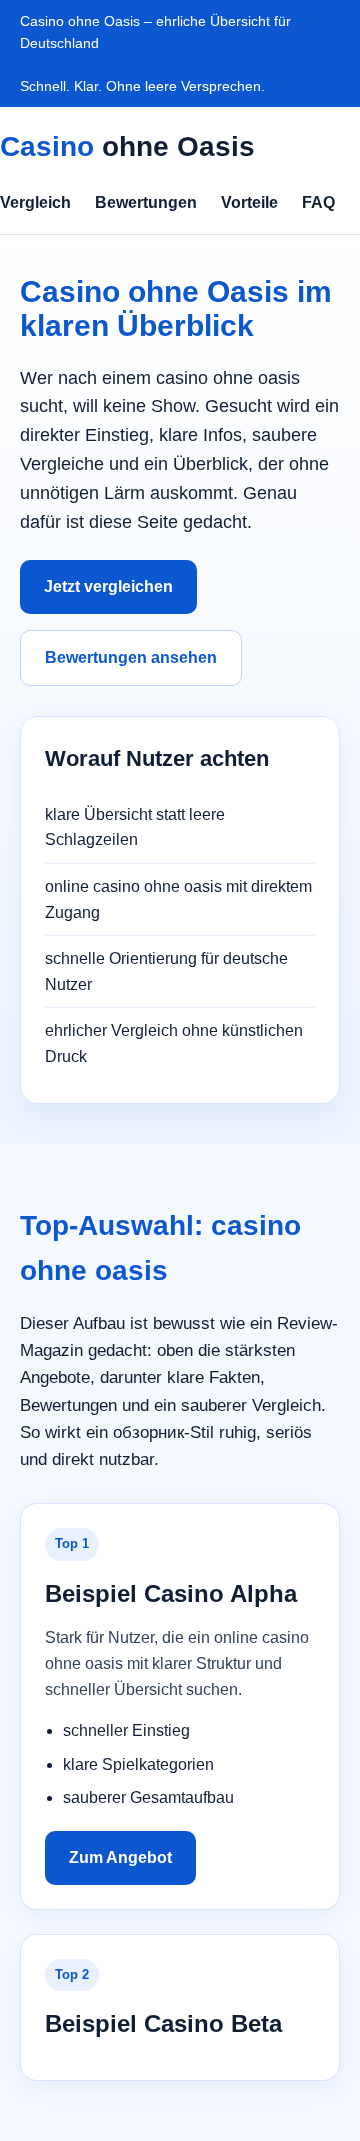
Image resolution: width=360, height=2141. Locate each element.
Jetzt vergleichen (108, 586)
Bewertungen (146, 202)
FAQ (318, 202)
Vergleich (35, 202)
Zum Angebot (120, 1857)
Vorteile (249, 202)
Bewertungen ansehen (131, 657)
